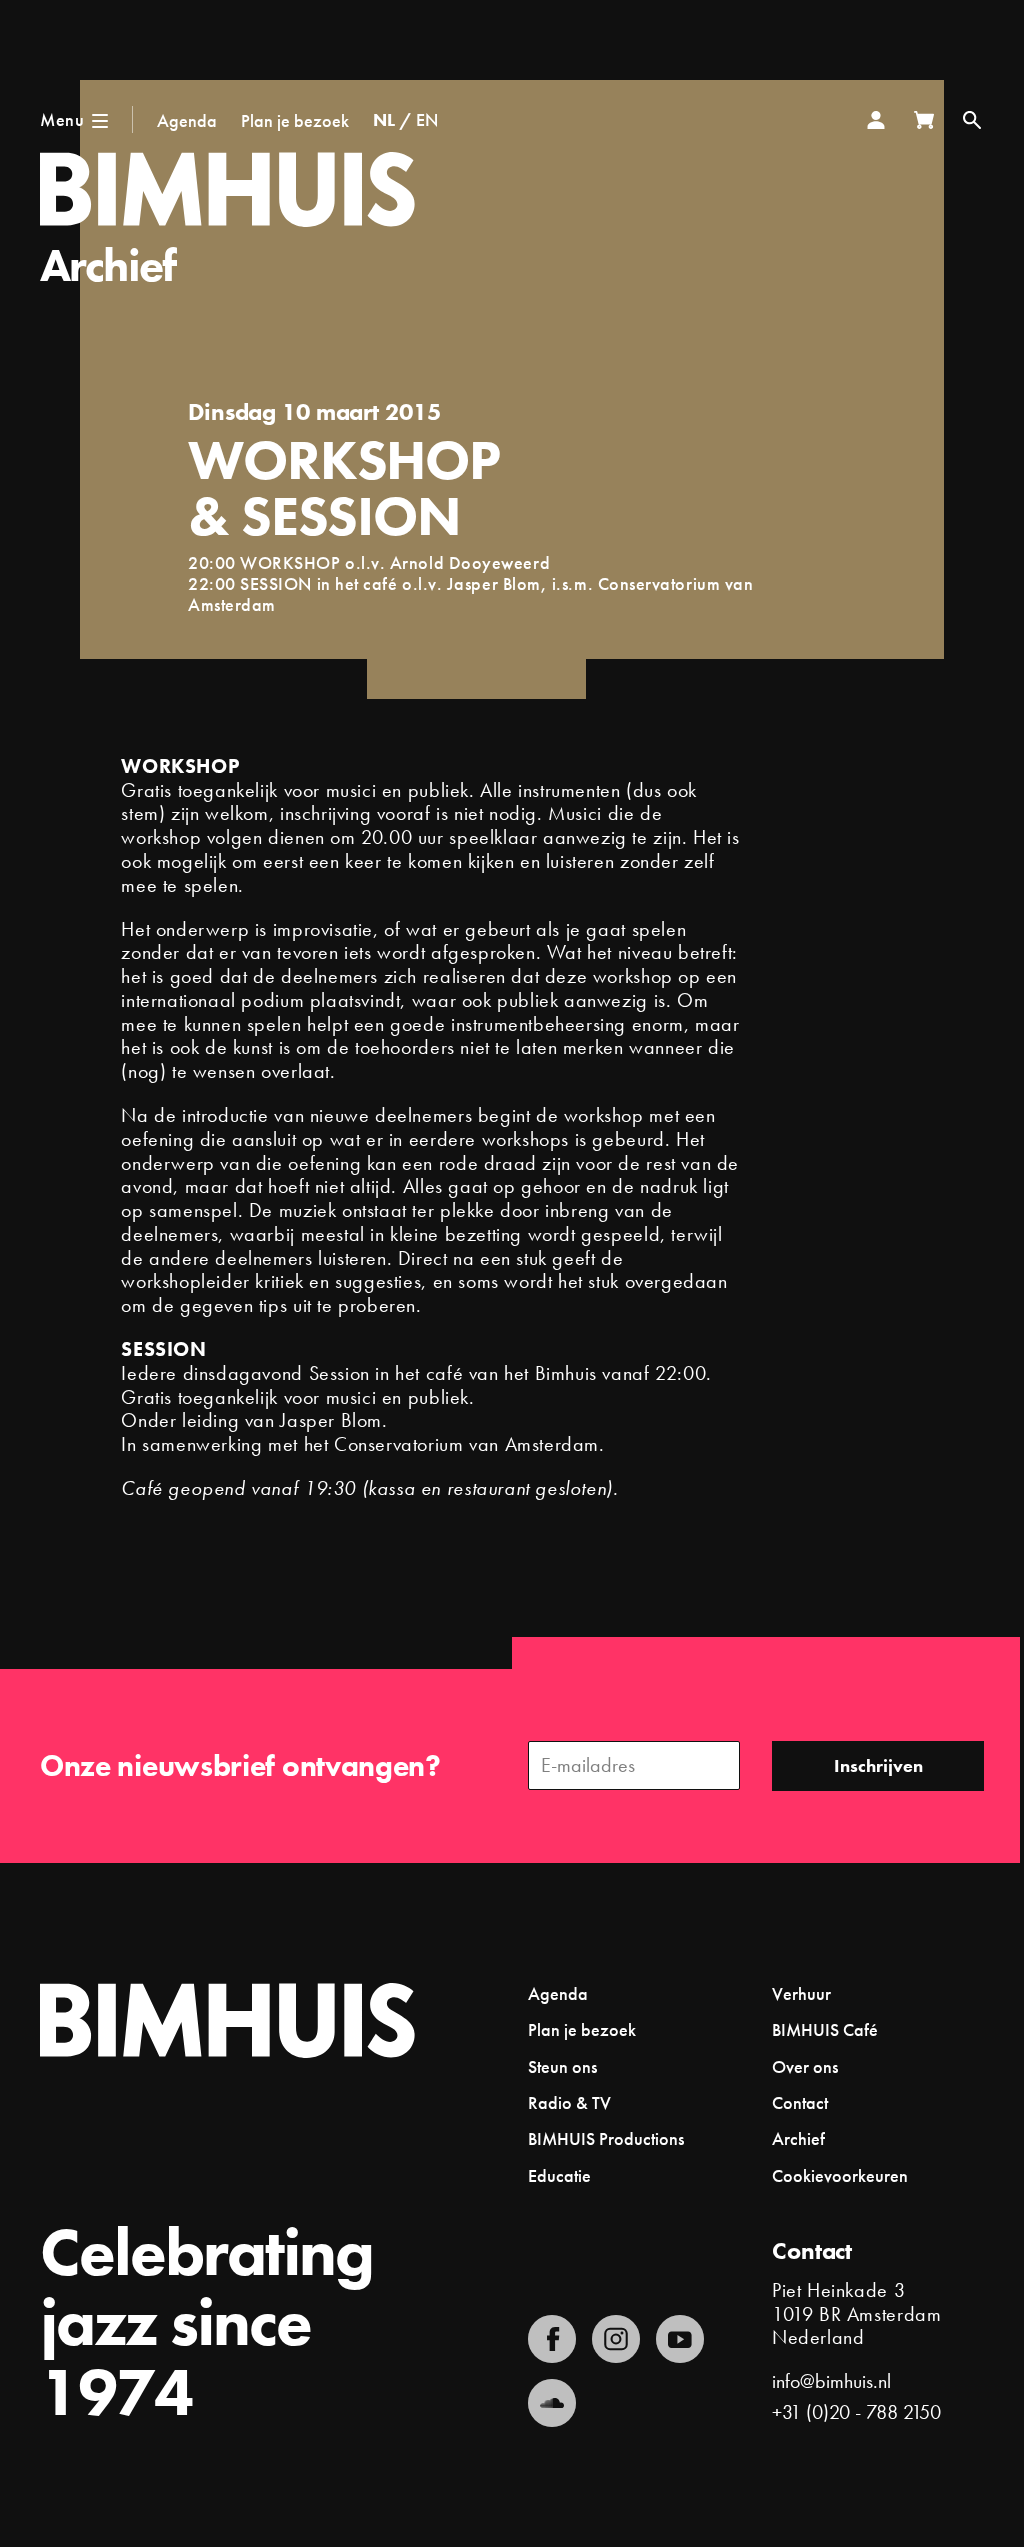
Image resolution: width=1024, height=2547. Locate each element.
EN (427, 119)
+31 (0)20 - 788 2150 (856, 2412)
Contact (800, 2102)
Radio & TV (569, 2102)
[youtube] (680, 2339)
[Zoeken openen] (972, 120)
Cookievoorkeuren (840, 2176)
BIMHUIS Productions (606, 2138)
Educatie (559, 2175)
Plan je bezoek (295, 120)
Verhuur (801, 1993)
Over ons (805, 2066)
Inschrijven (878, 1765)
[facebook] (552, 2339)
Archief (107, 265)
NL (384, 119)
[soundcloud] (552, 2403)
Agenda (187, 120)
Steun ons (562, 2066)
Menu (62, 119)
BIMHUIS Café (825, 2029)
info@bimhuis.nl (831, 2381)
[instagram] (616, 2339)
